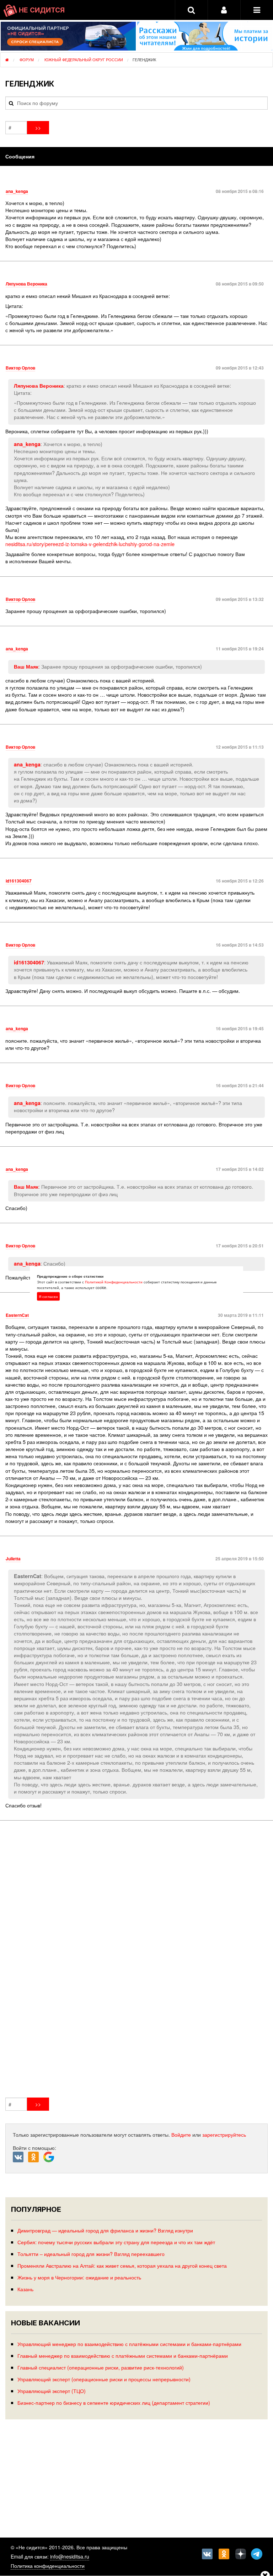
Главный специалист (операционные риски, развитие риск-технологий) (101, 2367)
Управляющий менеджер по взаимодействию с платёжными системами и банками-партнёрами (129, 2344)
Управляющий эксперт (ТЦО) (52, 2391)
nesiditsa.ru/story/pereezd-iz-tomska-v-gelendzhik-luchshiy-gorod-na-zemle (90, 544)
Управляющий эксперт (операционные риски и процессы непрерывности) (104, 2379)
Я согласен (48, 1297)
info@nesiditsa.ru (70, 2556)
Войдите (181, 2135)
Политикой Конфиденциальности (114, 1282)
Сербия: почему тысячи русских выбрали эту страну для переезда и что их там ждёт (116, 2242)
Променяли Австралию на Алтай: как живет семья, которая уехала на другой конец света (122, 2265)
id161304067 (29, 962)
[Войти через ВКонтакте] (20, 2157)
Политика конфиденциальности (48, 2566)
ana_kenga (27, 444)
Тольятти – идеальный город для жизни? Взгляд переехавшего (91, 2254)
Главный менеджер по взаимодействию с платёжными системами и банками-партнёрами (123, 2355)
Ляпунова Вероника (39, 386)
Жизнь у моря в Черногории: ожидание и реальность (79, 2277)
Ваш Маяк (26, 666)
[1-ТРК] (136, 1960)
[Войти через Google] (50, 2159)
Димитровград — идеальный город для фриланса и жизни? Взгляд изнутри (105, 2230)
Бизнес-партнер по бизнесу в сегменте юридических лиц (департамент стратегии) (114, 2402)
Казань (25, 2289)
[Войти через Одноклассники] (36, 2157)
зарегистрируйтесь (224, 2135)
